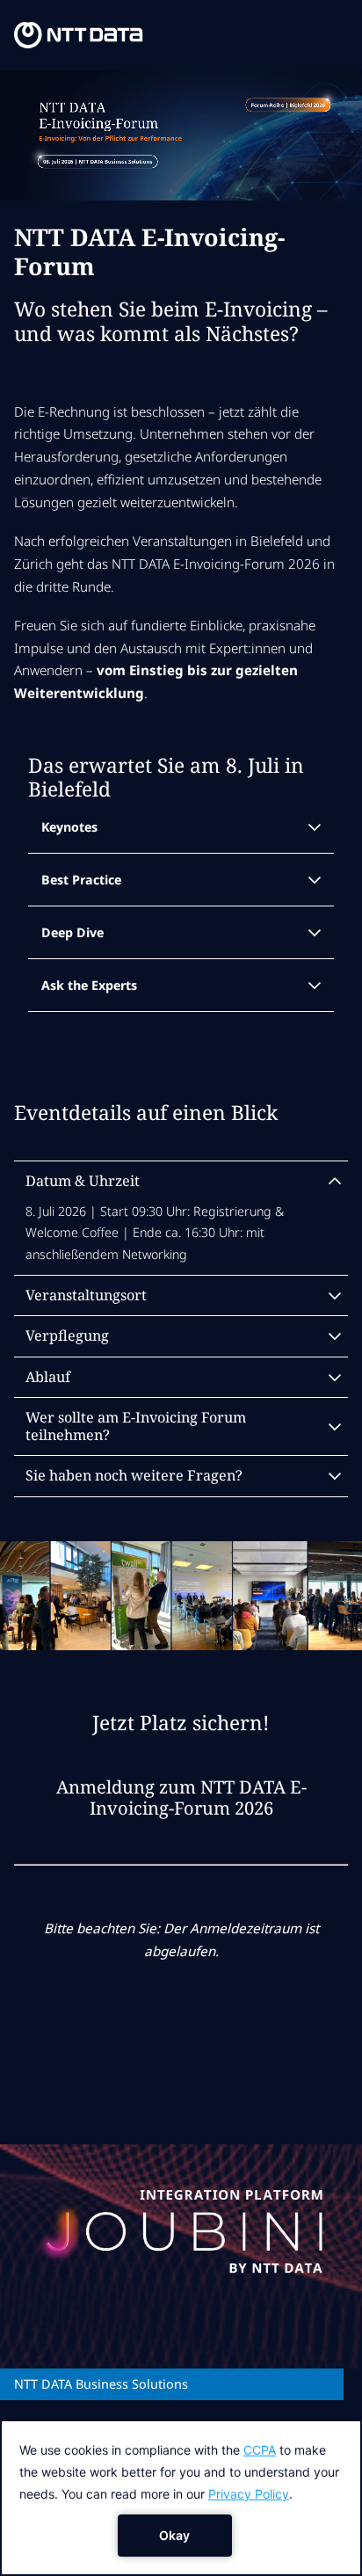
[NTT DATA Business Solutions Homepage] (78, 35)
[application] (181, 2498)
